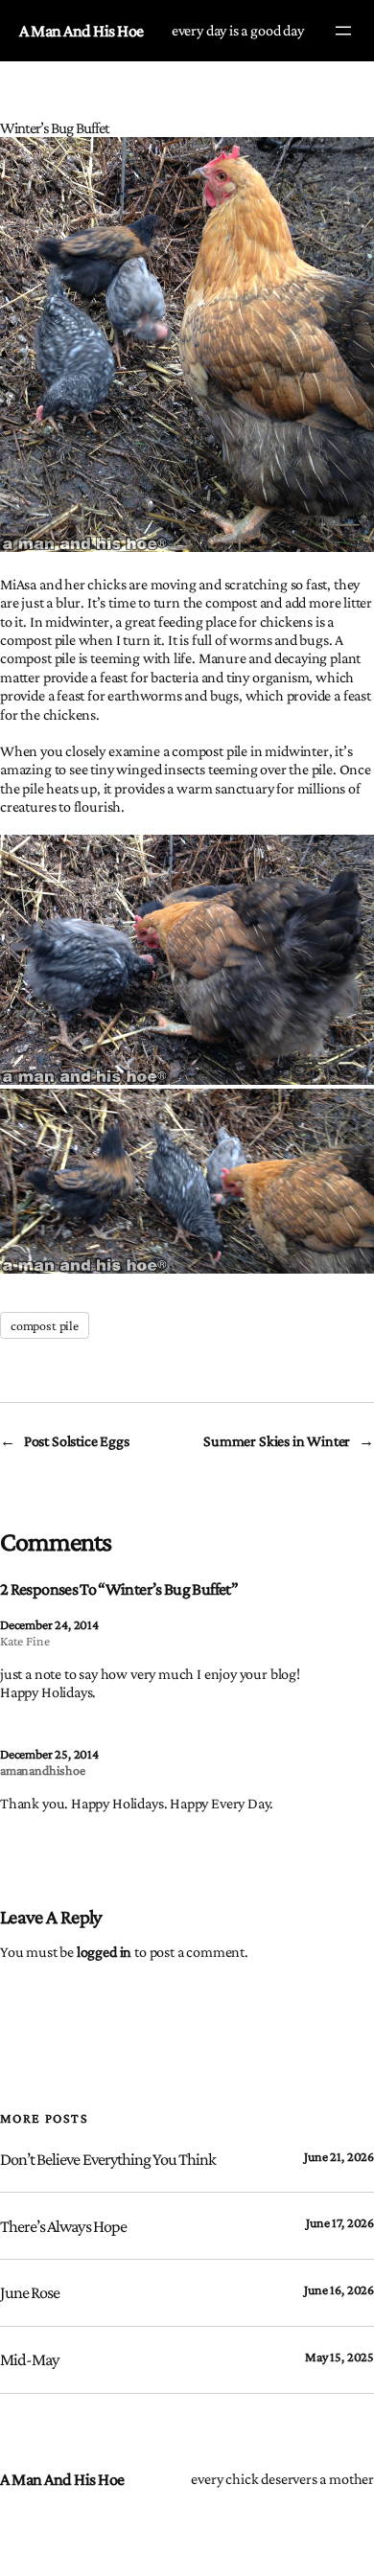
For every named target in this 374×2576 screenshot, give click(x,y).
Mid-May (29, 2359)
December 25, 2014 (49, 1754)
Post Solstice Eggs (77, 1441)
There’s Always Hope (63, 2226)
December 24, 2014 (49, 1624)
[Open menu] (343, 31)
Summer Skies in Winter (277, 1441)
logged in (104, 1952)
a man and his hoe (82, 31)
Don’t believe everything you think (108, 2159)
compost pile (45, 1325)
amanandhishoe (43, 1770)
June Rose (30, 2292)
